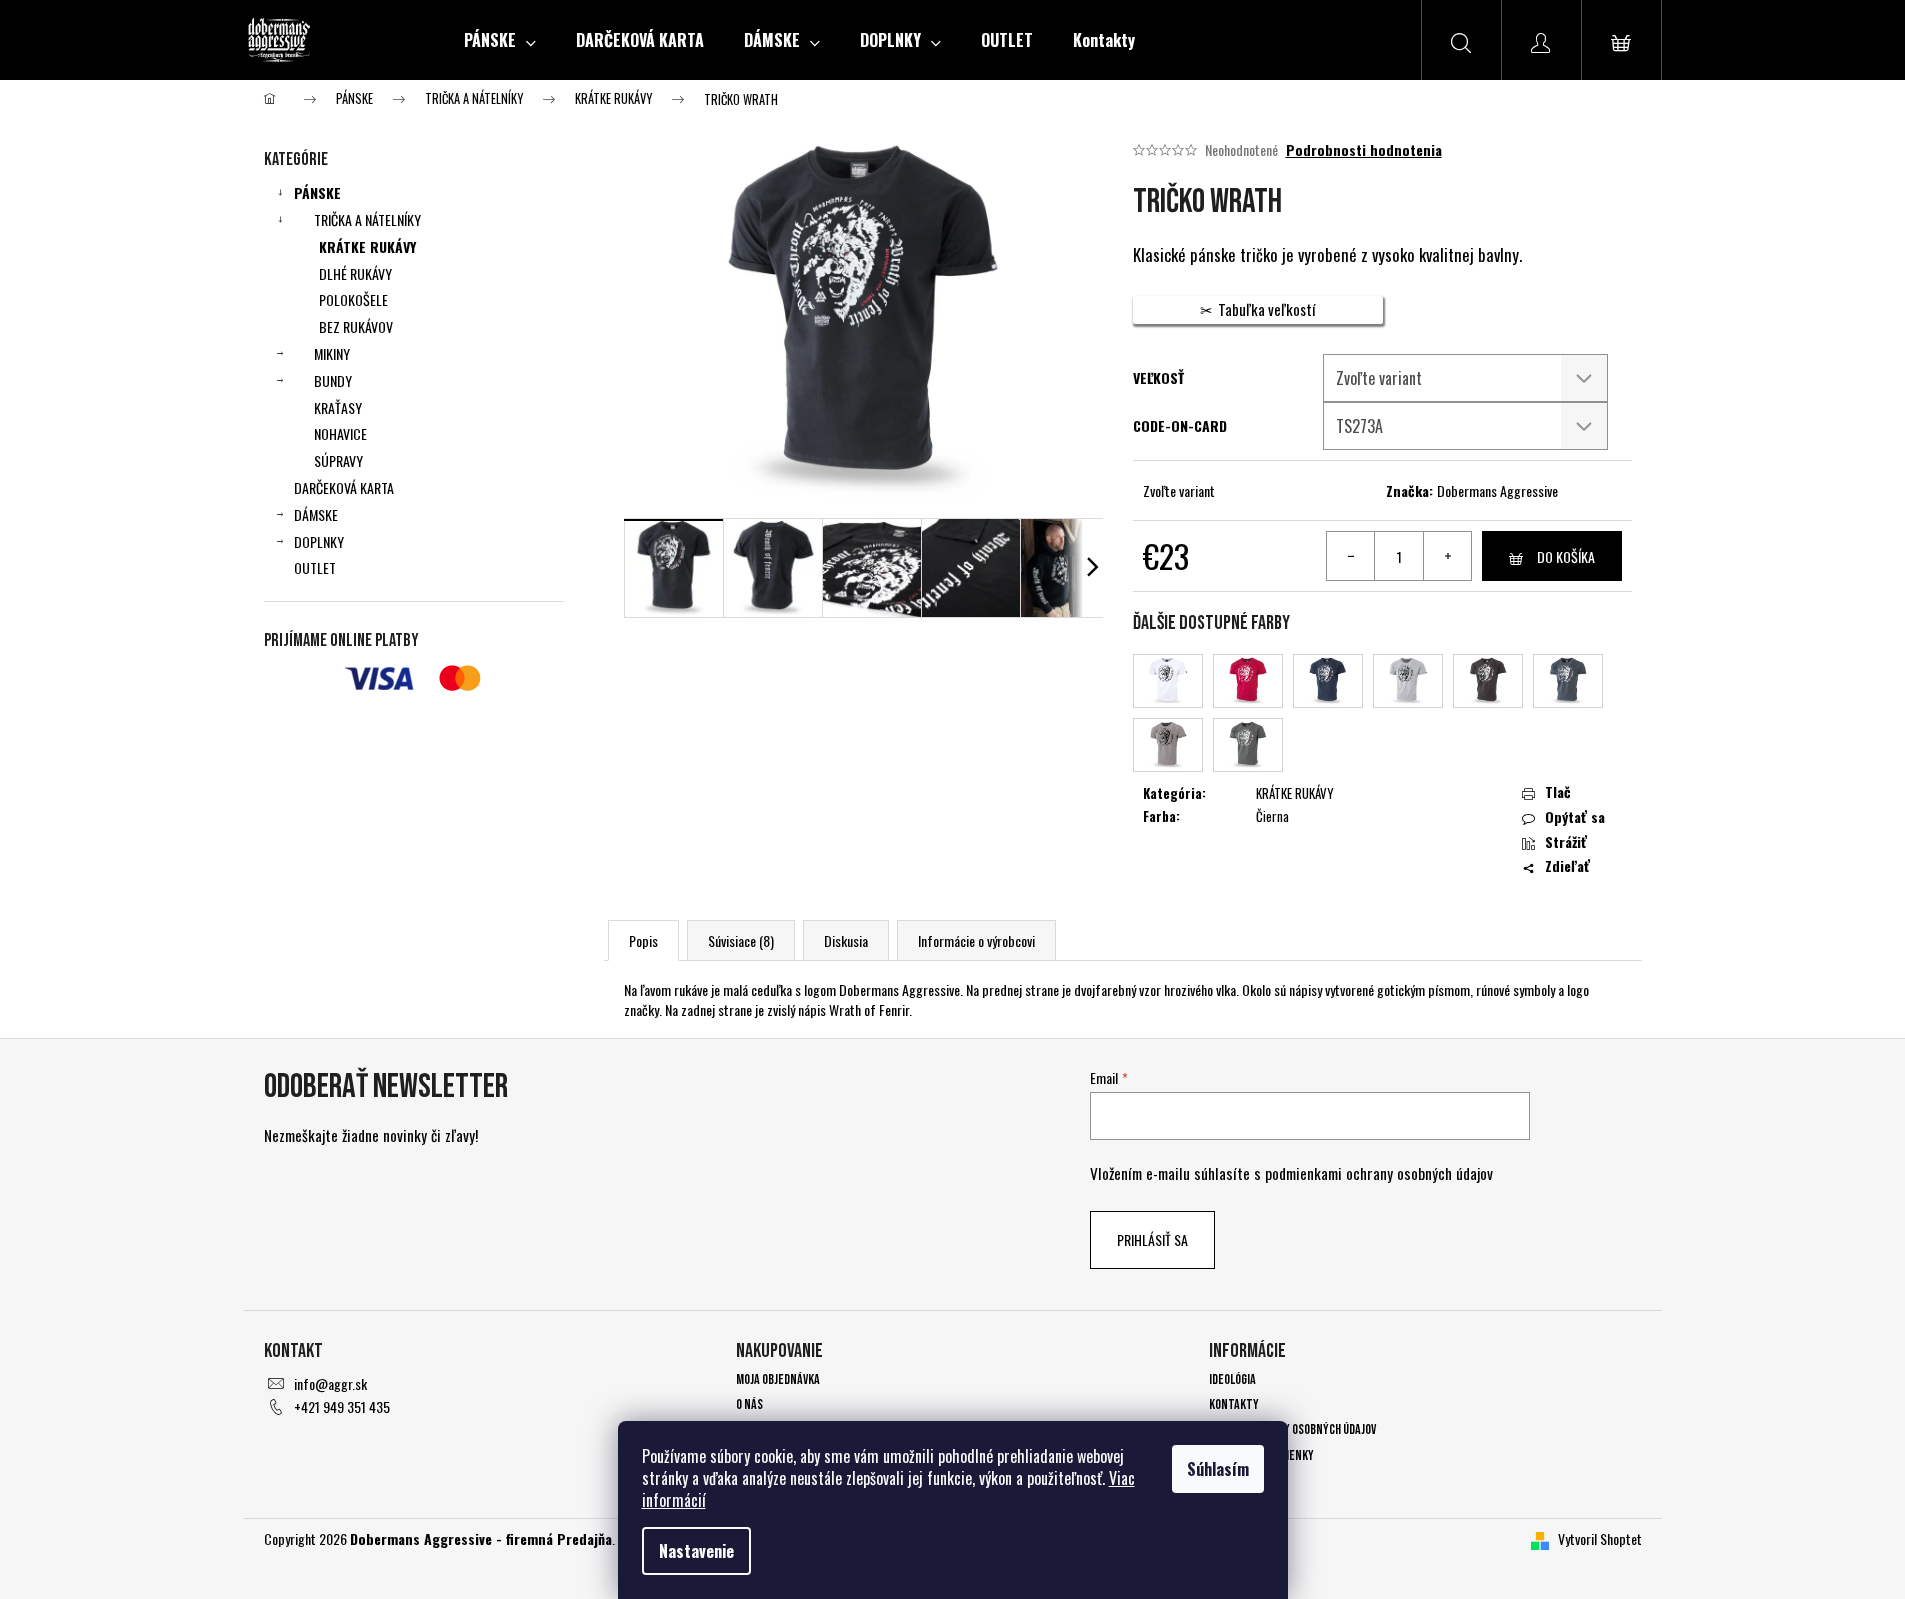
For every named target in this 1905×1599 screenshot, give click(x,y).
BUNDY (333, 380)
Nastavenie (696, 1551)
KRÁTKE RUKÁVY (367, 246)
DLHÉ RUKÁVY (355, 273)
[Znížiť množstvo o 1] (1351, 556)
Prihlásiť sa (1152, 1239)
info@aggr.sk (330, 1383)
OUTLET (315, 567)
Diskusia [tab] (846, 940)
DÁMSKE (316, 514)
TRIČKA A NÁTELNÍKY (367, 219)
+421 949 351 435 (342, 1406)
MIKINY (332, 353)
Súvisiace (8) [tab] (741, 940)
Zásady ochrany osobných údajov (1292, 1429)
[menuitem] (500, 40)
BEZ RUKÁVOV (356, 326)
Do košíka (1566, 556)
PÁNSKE (317, 192)
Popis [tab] (643, 940)
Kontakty (1234, 1404)
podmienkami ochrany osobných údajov (1379, 1173)
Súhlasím (1218, 1469)
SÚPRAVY (338, 460)
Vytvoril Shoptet (1600, 1538)
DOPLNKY (319, 541)
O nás (749, 1404)
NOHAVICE (340, 433)
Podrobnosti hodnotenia (1364, 150)
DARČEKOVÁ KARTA (344, 487)
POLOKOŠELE (353, 299)
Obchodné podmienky (1261, 1455)
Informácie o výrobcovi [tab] (976, 940)
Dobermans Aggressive (1497, 490)
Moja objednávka (778, 1379)
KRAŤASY (338, 407)
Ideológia (1232, 1379)
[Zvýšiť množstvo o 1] (1447, 556)
